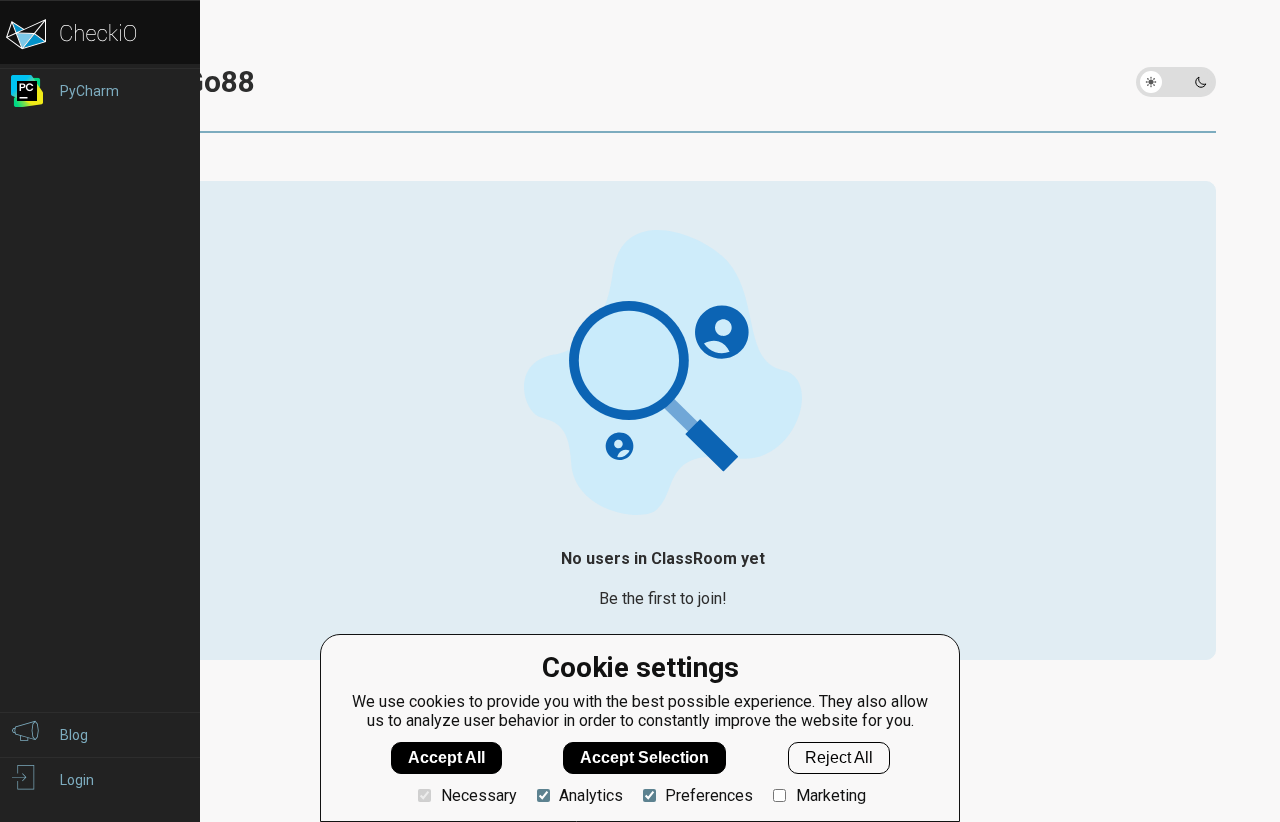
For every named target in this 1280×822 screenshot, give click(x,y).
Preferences (709, 795)
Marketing (830, 795)
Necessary (478, 795)
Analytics (591, 795)
